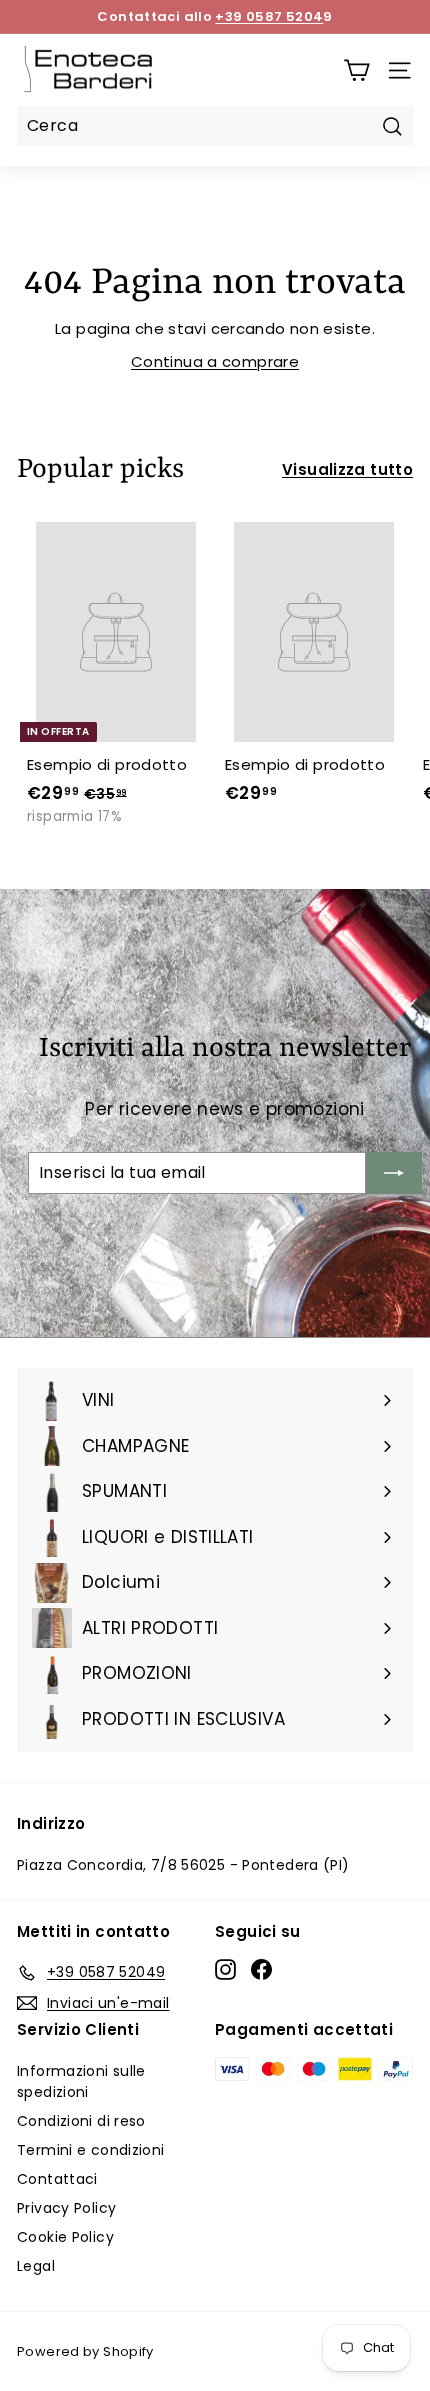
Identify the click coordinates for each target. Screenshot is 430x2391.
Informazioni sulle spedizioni (81, 2081)
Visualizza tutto (347, 469)
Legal (36, 2266)
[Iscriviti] (394, 1173)
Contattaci (57, 2179)
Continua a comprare (215, 361)
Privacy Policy (66, 2208)
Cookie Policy (65, 2237)
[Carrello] (356, 70)
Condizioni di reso (81, 2121)
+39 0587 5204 (269, 16)
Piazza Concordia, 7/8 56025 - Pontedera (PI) (183, 1865)
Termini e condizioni (91, 2150)
